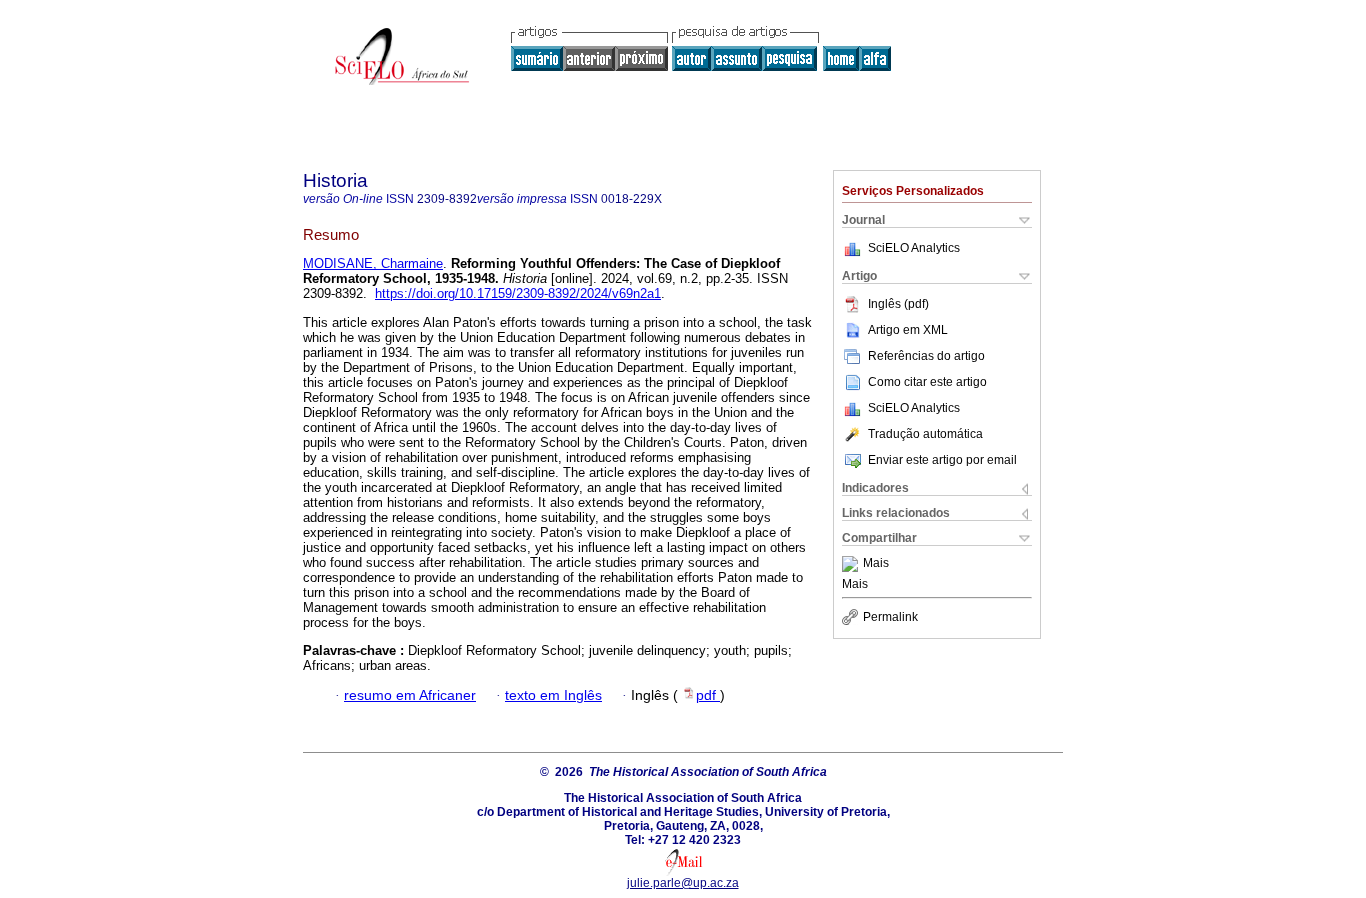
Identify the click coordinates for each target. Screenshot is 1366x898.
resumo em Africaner (410, 695)
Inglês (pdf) (898, 304)
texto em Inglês (553, 695)
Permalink (890, 617)
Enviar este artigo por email (942, 460)
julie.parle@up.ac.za (683, 883)
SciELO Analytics (914, 248)
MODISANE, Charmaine (373, 263)
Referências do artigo (926, 356)
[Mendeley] (852, 564)
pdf (708, 695)
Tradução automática (925, 434)
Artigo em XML (908, 330)
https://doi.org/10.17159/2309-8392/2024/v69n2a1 (518, 293)
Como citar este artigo (927, 382)
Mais (876, 564)
